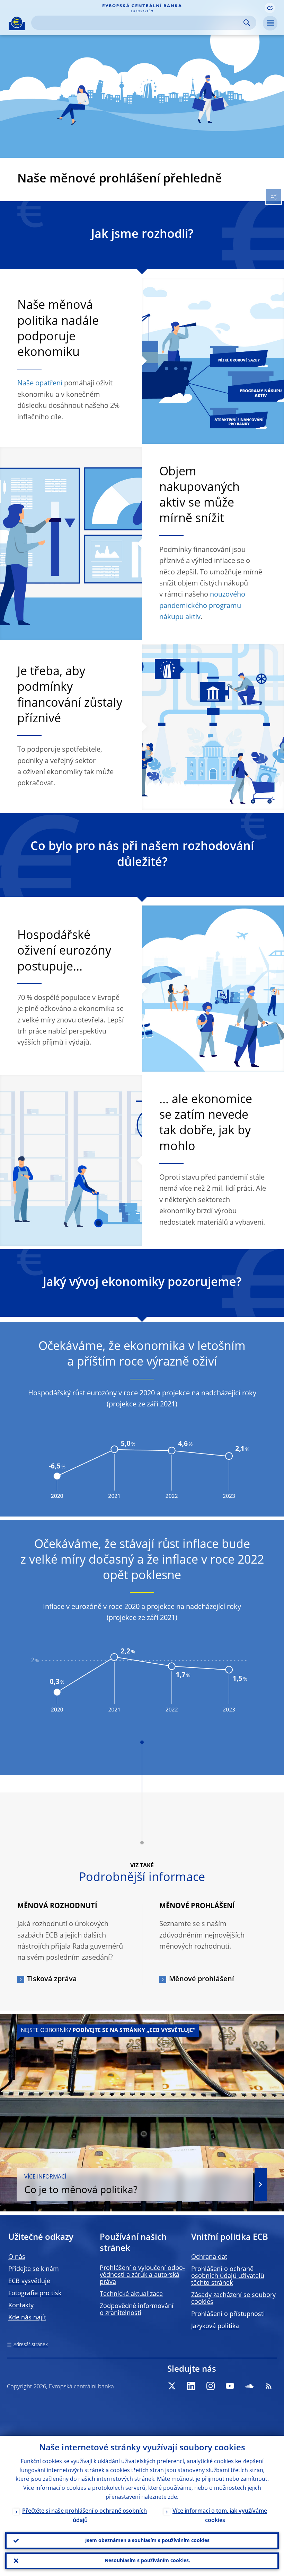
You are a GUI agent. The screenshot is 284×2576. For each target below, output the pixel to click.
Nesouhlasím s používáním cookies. (147, 2561)
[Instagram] (211, 2386)
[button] (270, 8)
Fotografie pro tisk (35, 2293)
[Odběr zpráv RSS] (269, 2386)
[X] (172, 2386)
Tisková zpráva (52, 1979)
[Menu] (270, 23)
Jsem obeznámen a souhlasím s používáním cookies (147, 2541)
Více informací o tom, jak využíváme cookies (220, 2516)
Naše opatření (40, 384)
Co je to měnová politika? (81, 2185)
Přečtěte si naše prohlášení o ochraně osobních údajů (85, 2516)
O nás (17, 2257)
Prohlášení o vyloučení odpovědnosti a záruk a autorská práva (142, 2275)
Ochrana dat (209, 2257)
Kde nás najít (27, 2318)
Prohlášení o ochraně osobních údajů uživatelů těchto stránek (228, 2276)
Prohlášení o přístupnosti (228, 2314)
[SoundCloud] (249, 2386)
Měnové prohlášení (202, 1979)
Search (247, 23)
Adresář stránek (31, 2345)
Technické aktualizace (131, 2294)
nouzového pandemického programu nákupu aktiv (202, 606)
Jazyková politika (215, 2326)
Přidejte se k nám (34, 2269)
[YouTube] (230, 2386)
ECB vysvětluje (29, 2281)
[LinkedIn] (191, 2386)
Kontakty (21, 2306)
